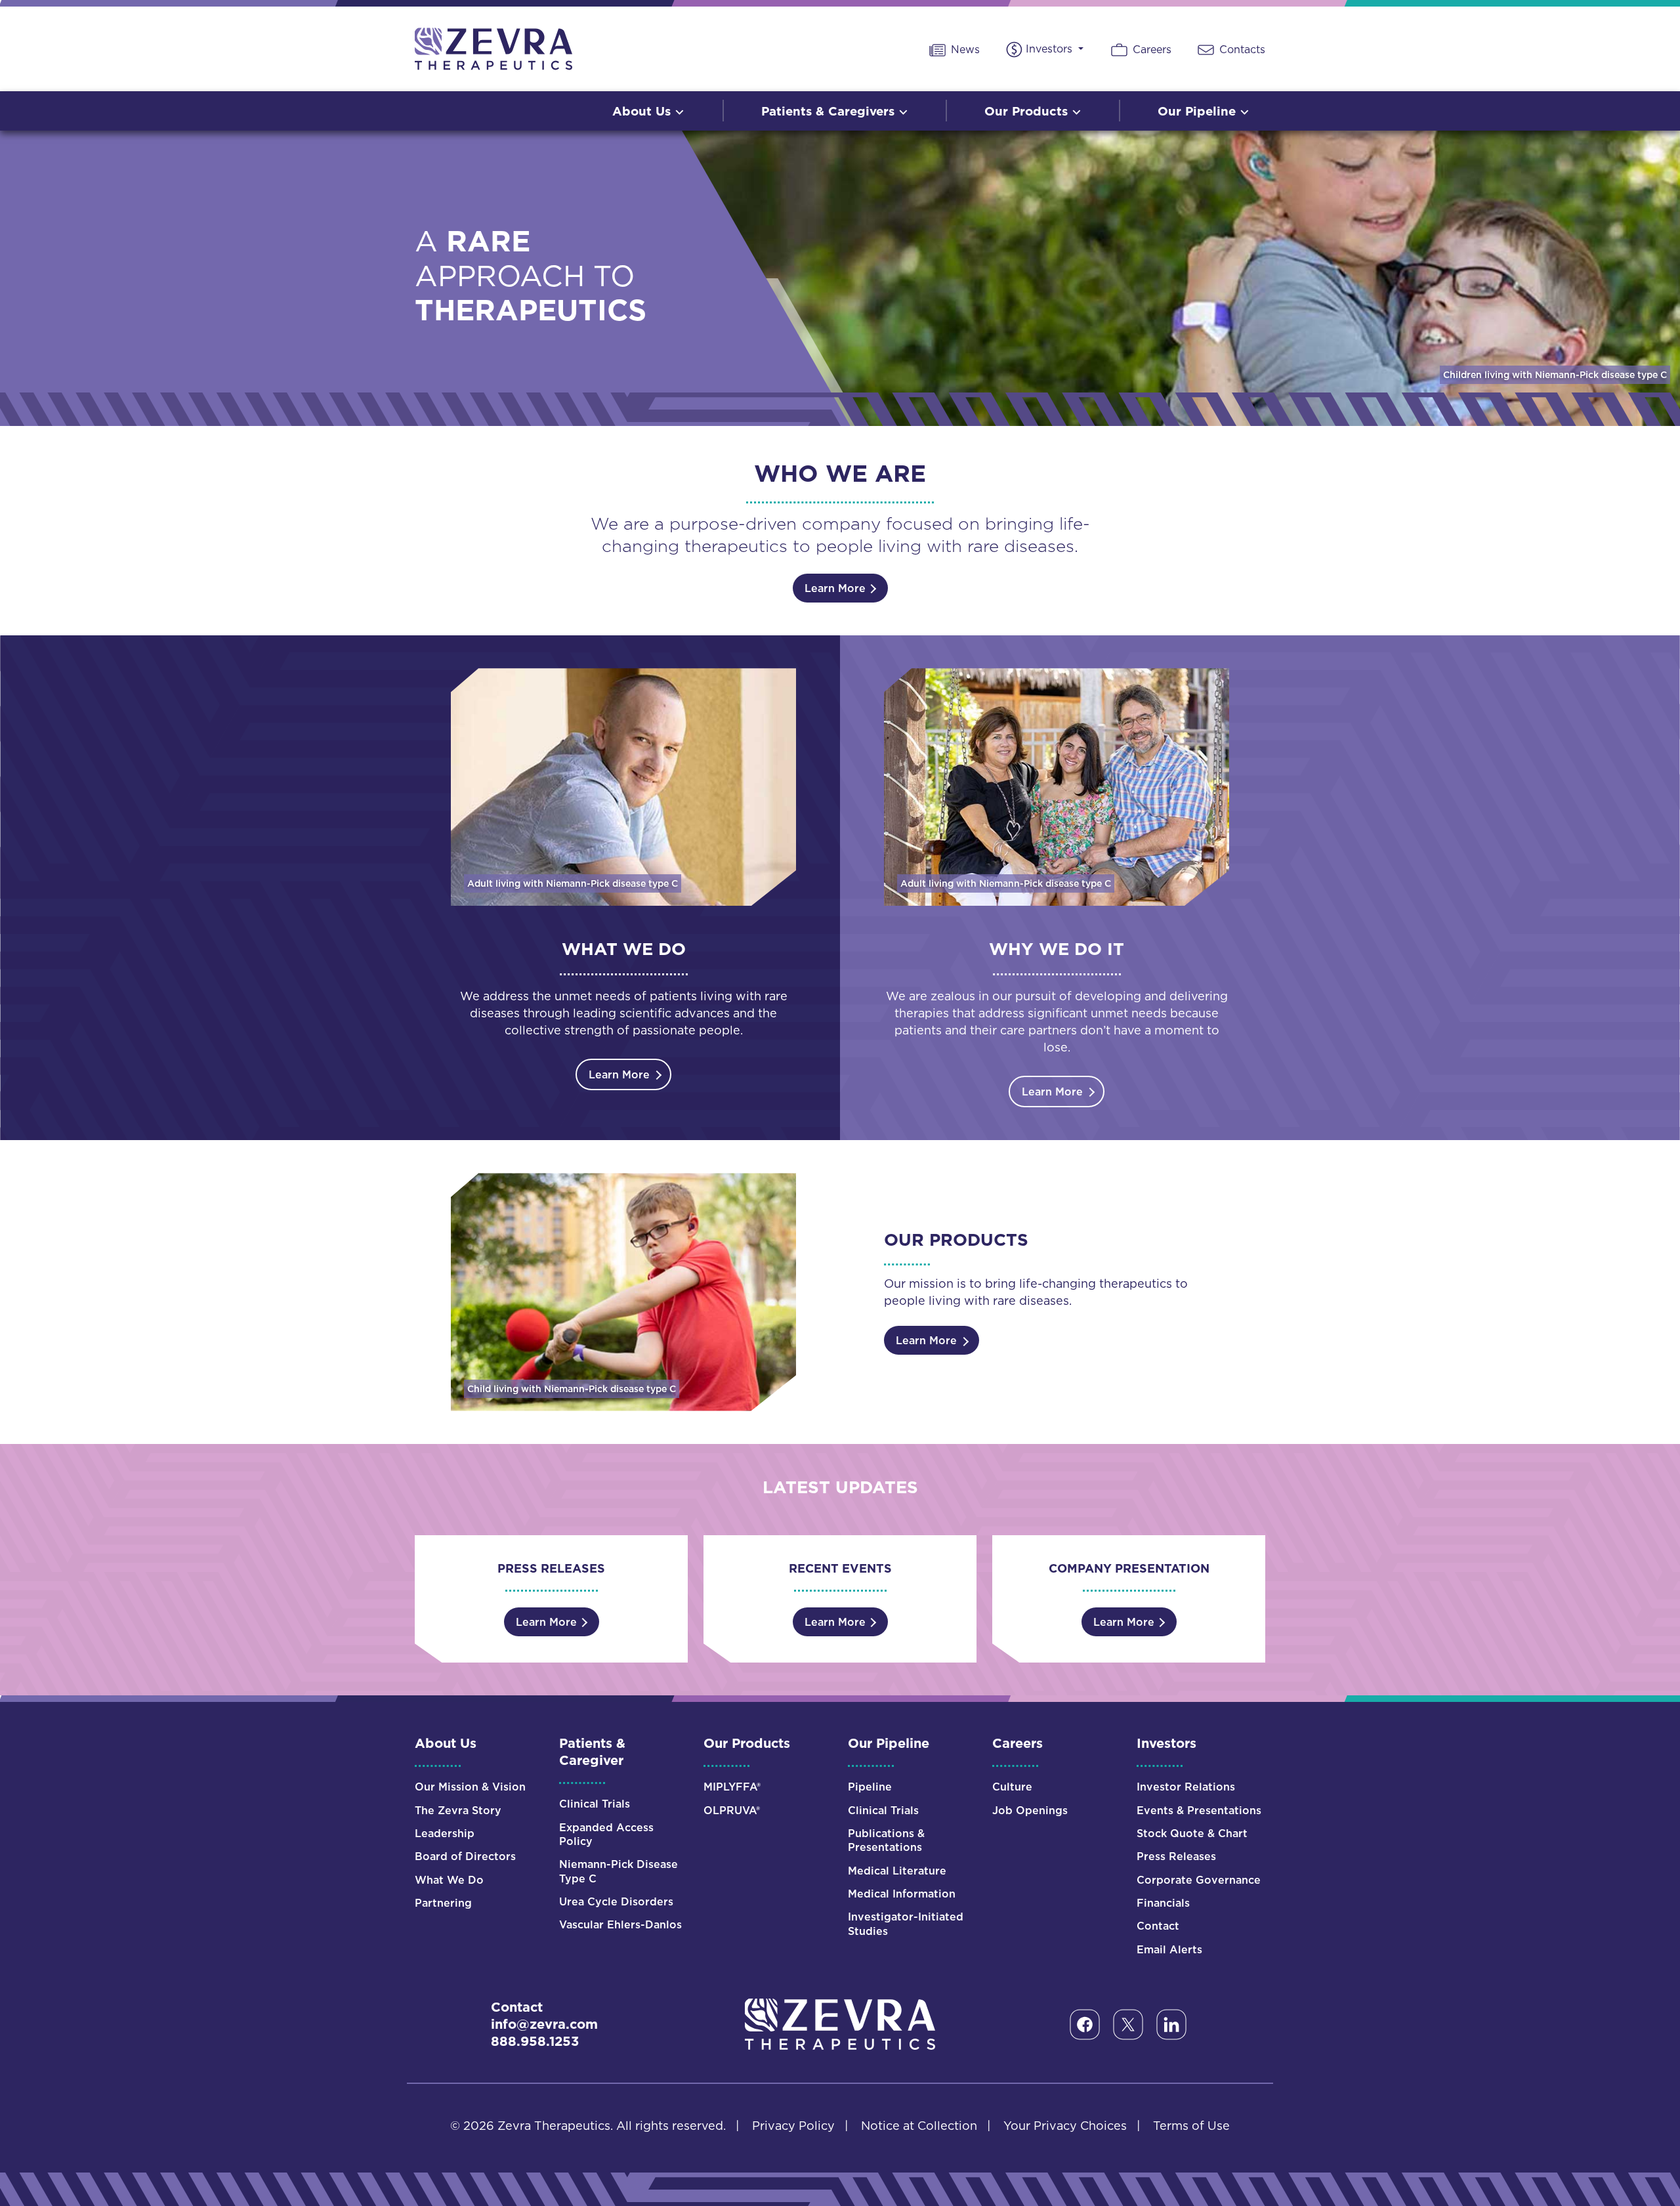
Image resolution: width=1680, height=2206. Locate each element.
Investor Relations (1186, 1787)
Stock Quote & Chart (1192, 1834)
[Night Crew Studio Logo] (840, 2023)
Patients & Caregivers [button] (830, 111)
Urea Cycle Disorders (616, 1902)
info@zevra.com (544, 2024)
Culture (1012, 1787)
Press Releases (1176, 1856)
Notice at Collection (919, 2126)
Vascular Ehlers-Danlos (620, 1925)
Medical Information (902, 1894)
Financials (1163, 1903)
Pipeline (870, 1787)
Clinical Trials (595, 1804)
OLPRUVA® (732, 1811)
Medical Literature (897, 1871)
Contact (1158, 1926)
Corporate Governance (1199, 1880)
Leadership (445, 1834)
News (964, 49)
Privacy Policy (793, 2126)
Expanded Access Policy (606, 1835)
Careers (1150, 49)
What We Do (449, 1880)
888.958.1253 (535, 2041)
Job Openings (1030, 1811)
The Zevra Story (458, 1811)
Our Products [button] (1028, 111)
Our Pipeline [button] (1199, 111)
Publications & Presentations (886, 1840)
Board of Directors (465, 1856)
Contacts (1241, 49)
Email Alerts (1169, 1950)
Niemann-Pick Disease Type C (619, 1871)
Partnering (443, 1903)
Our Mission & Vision (470, 1787)
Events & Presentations (1199, 1811)
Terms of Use (1191, 2126)
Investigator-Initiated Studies (906, 1924)
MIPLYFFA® (732, 1787)
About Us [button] (643, 111)
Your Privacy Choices (1065, 2126)
